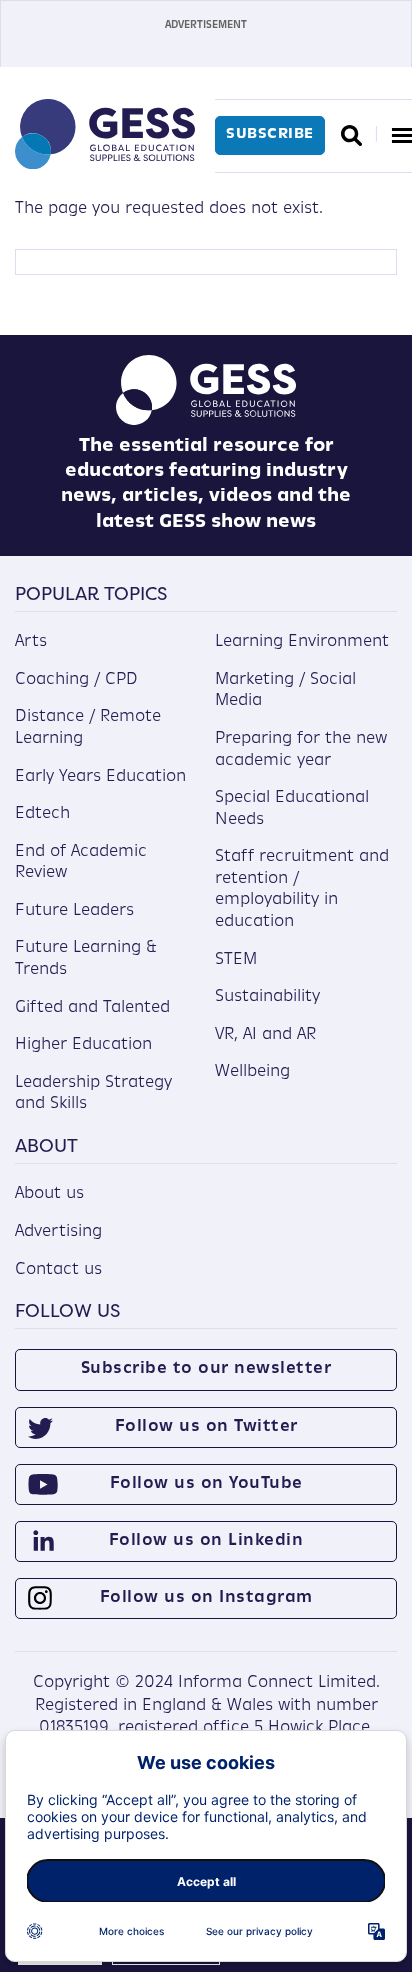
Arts (31, 642)
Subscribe (270, 134)
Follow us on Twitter (206, 1427)
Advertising (58, 1232)
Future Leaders (74, 911)
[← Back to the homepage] (105, 165)
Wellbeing (252, 1072)
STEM (236, 960)
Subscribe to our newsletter (206, 1369)
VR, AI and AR (265, 1035)
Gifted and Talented (92, 1008)
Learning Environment (302, 642)
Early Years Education (100, 777)
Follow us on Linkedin (206, 1541)
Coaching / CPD (76, 680)
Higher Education (83, 1045)
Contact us (58, 1270)
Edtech (42, 814)
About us (49, 1194)
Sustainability (267, 997)
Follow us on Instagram (206, 1598)
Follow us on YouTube (206, 1484)
